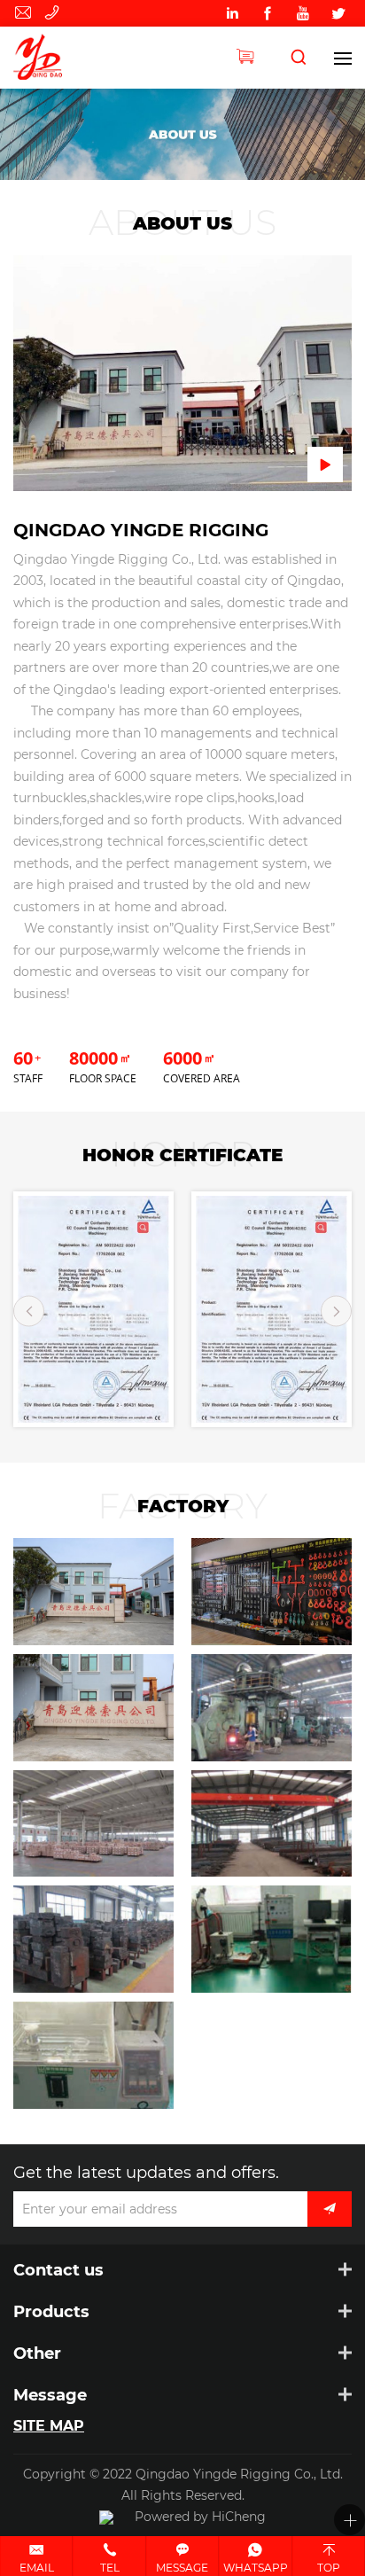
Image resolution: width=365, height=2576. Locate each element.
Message (182, 2567)
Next (336, 1311)
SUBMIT (330, 2209)
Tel (110, 2567)
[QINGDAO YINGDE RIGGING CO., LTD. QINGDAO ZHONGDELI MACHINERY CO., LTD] (47, 58)
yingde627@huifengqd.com (26, 13)
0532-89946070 (55, 13)
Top (329, 2567)
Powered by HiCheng (200, 2516)
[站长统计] (106, 2517)
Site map (49, 2425)
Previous (29, 1311)
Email (37, 2567)
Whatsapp (256, 2567)
